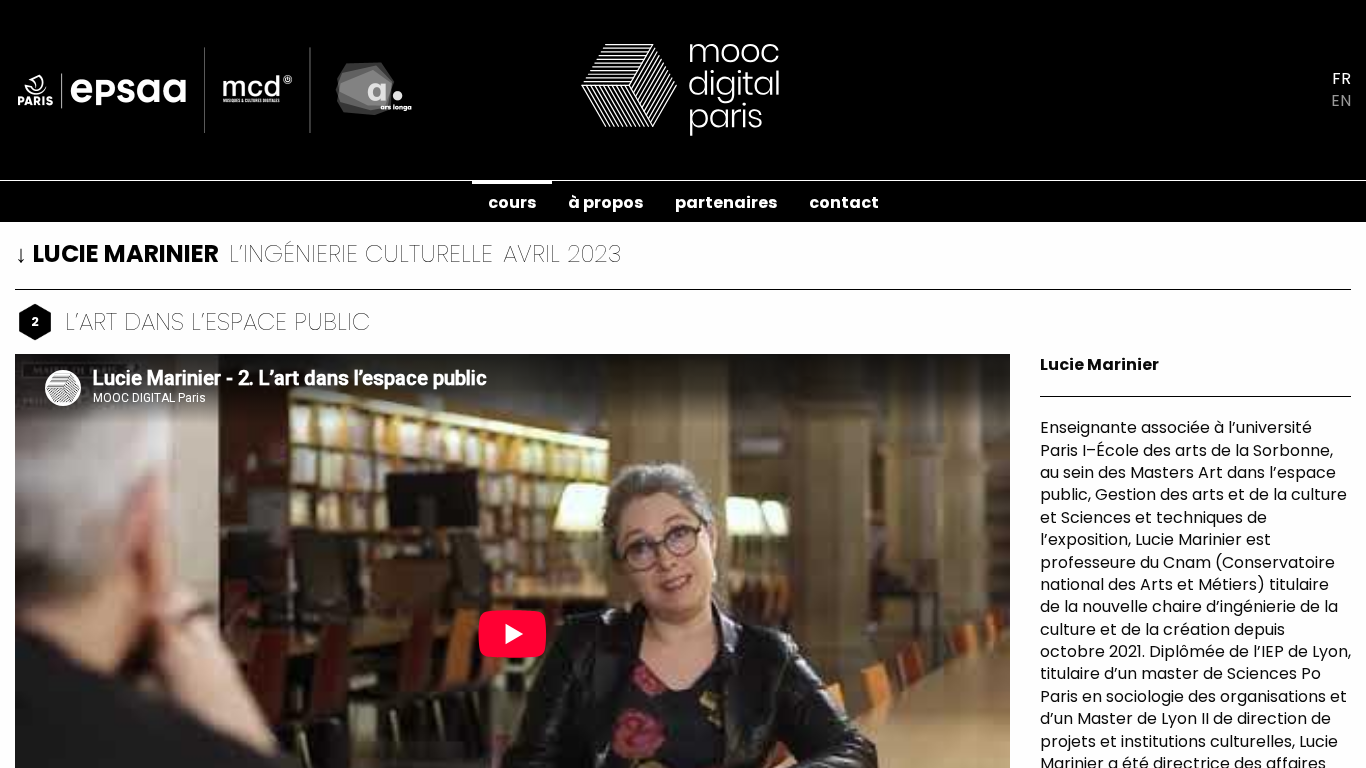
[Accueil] (683, 88)
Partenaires (726, 202)
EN (1341, 101)
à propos (605, 202)
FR (1341, 79)
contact (844, 202)
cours (512, 202)
